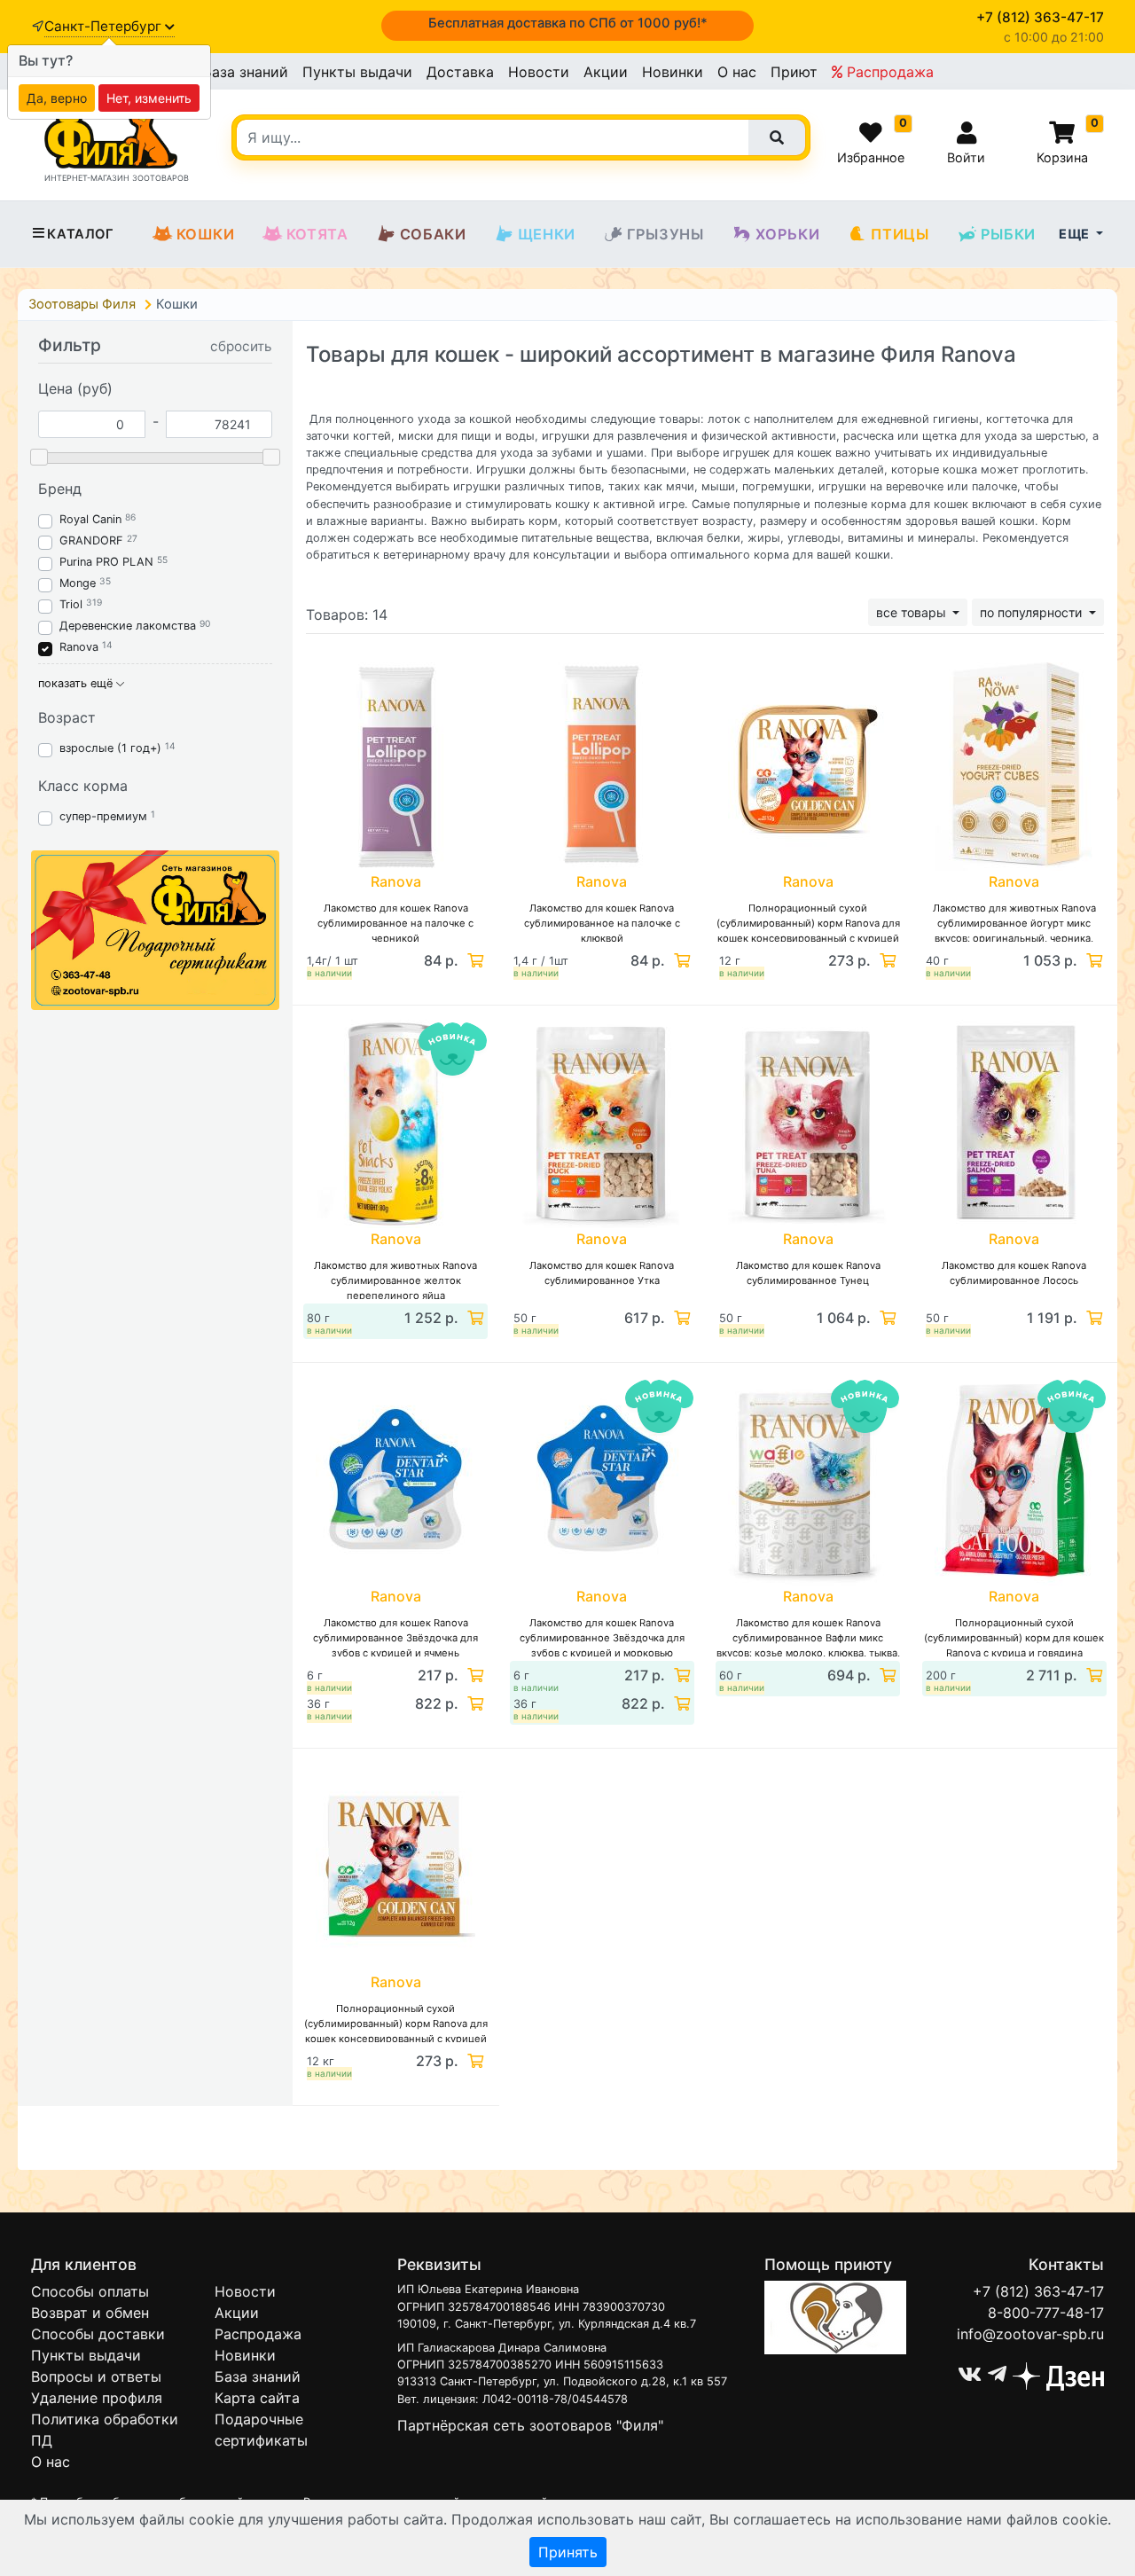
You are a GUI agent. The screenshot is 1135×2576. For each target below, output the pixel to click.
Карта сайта (257, 2398)
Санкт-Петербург (105, 26)
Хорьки (788, 234)
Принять (568, 2552)
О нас (737, 72)
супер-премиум (103, 816)
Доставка (460, 72)
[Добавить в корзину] (474, 960)
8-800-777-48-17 (1046, 2313)
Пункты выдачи (357, 72)
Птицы (900, 234)
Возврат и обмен (90, 2313)
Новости (539, 72)
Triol (71, 604)
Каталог (80, 234)
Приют (794, 72)
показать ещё (77, 683)
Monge (78, 583)
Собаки (433, 234)
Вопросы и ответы (96, 2376)
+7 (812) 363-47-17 (1038, 2291)
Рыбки (1008, 234)
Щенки (547, 234)
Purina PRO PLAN (108, 562)
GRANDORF (91, 540)
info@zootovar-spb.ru (1030, 2334)
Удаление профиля (97, 2398)
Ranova (79, 647)
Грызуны (665, 234)
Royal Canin (90, 519)
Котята (317, 234)
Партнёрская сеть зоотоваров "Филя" (530, 2425)
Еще (1076, 234)
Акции (606, 72)
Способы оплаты (90, 2291)
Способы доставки (98, 2334)
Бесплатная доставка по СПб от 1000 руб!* (568, 23)
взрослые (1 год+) (110, 748)
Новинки (673, 72)
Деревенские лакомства (128, 626)
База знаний (245, 72)
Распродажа (888, 72)
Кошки (206, 234)
